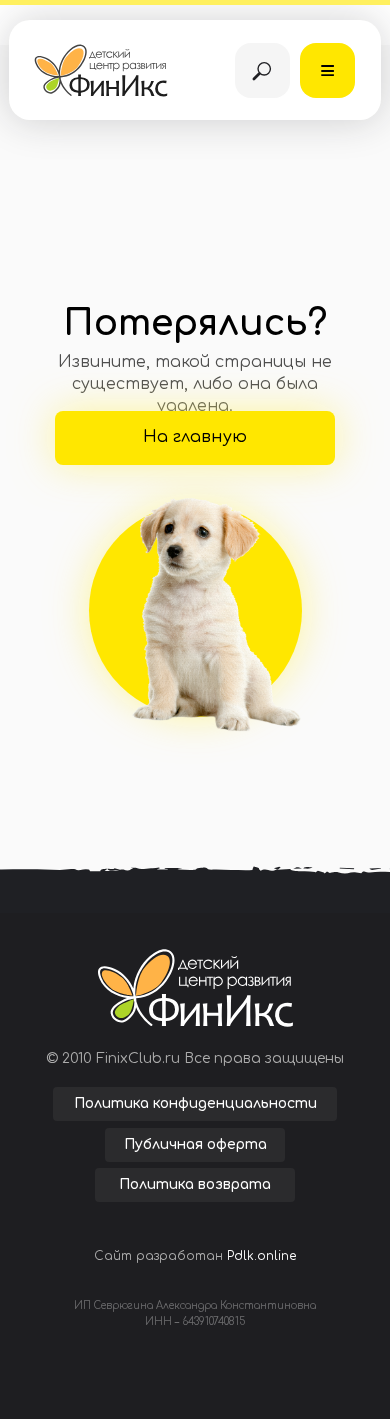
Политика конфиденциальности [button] (195, 1103)
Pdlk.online (261, 1256)
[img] (262, 70)
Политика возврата (195, 1184)
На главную (195, 437)
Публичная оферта (195, 1144)
